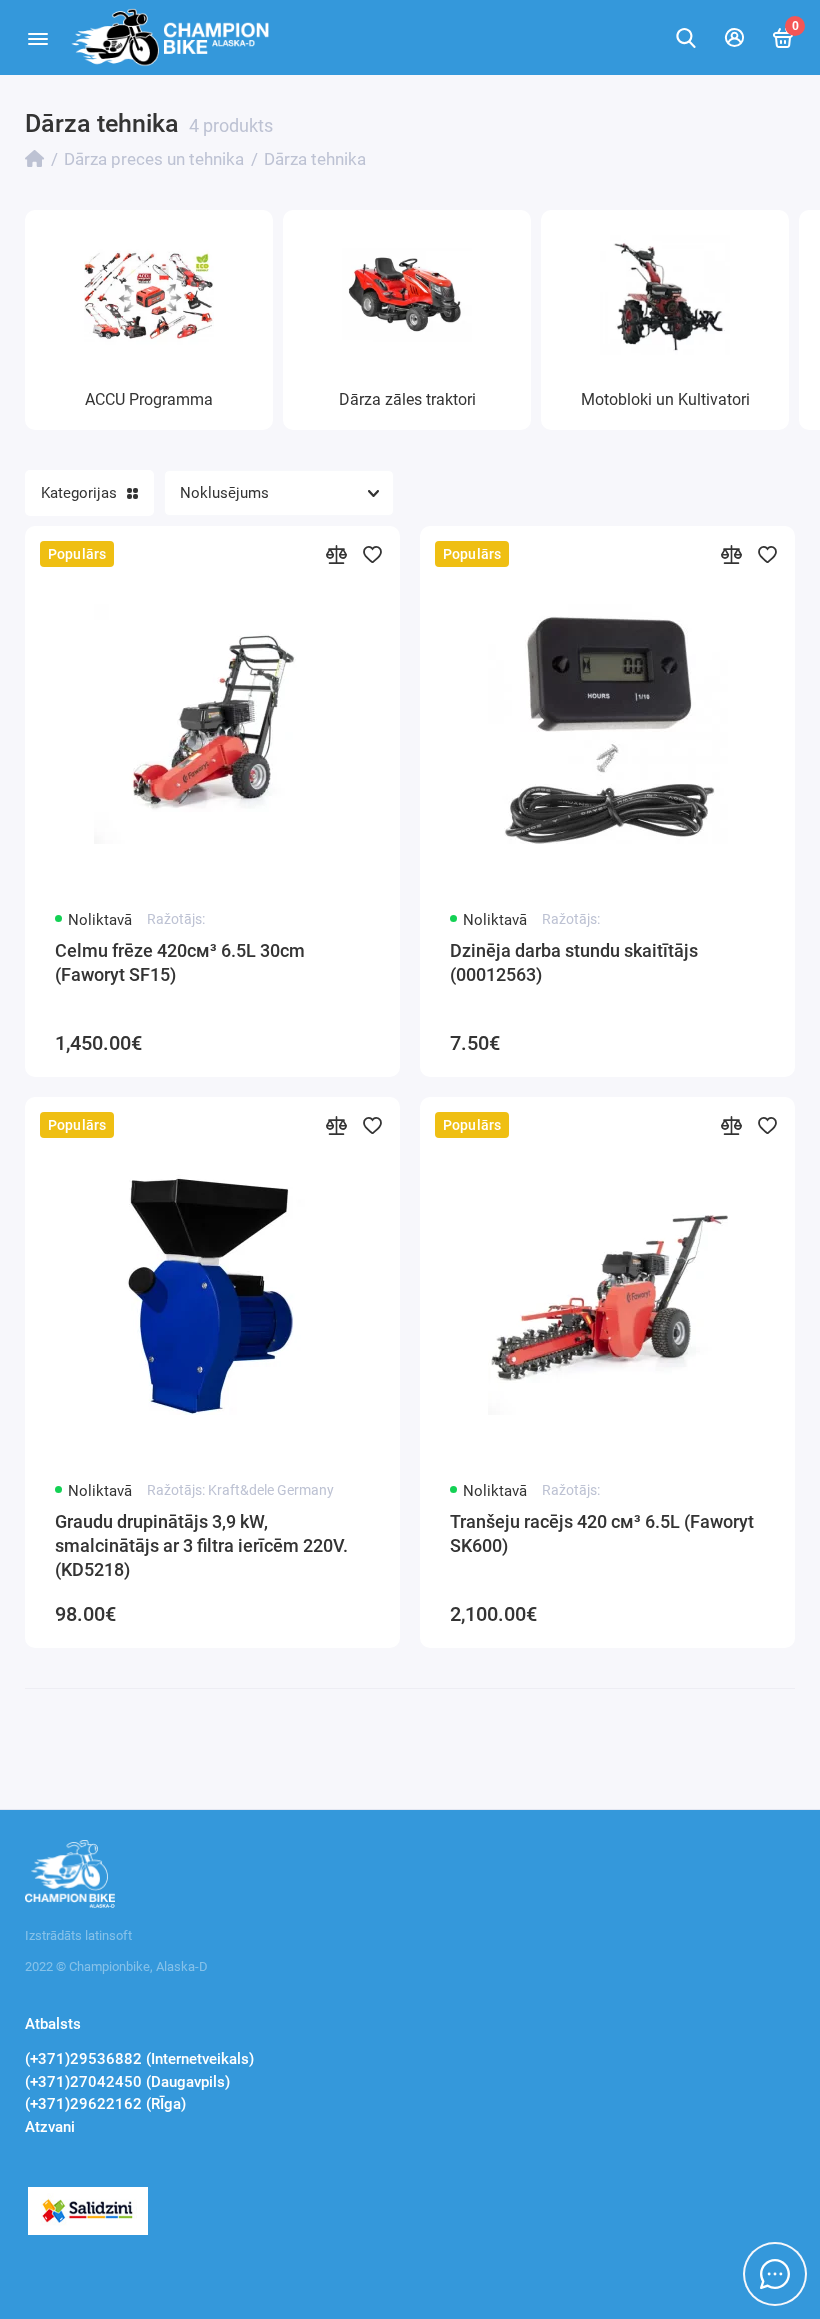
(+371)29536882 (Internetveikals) (139, 2059)
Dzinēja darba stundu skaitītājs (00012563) (574, 962)
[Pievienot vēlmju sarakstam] (372, 554)
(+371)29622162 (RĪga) (105, 2104)
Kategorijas (79, 493)
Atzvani (50, 2127)
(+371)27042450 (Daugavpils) (127, 2082)
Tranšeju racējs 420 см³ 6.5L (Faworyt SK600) (602, 1533)
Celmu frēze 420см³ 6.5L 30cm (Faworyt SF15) (180, 962)
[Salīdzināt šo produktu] (336, 554)
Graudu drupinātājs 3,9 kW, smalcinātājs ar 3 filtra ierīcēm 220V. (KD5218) (201, 1545)
